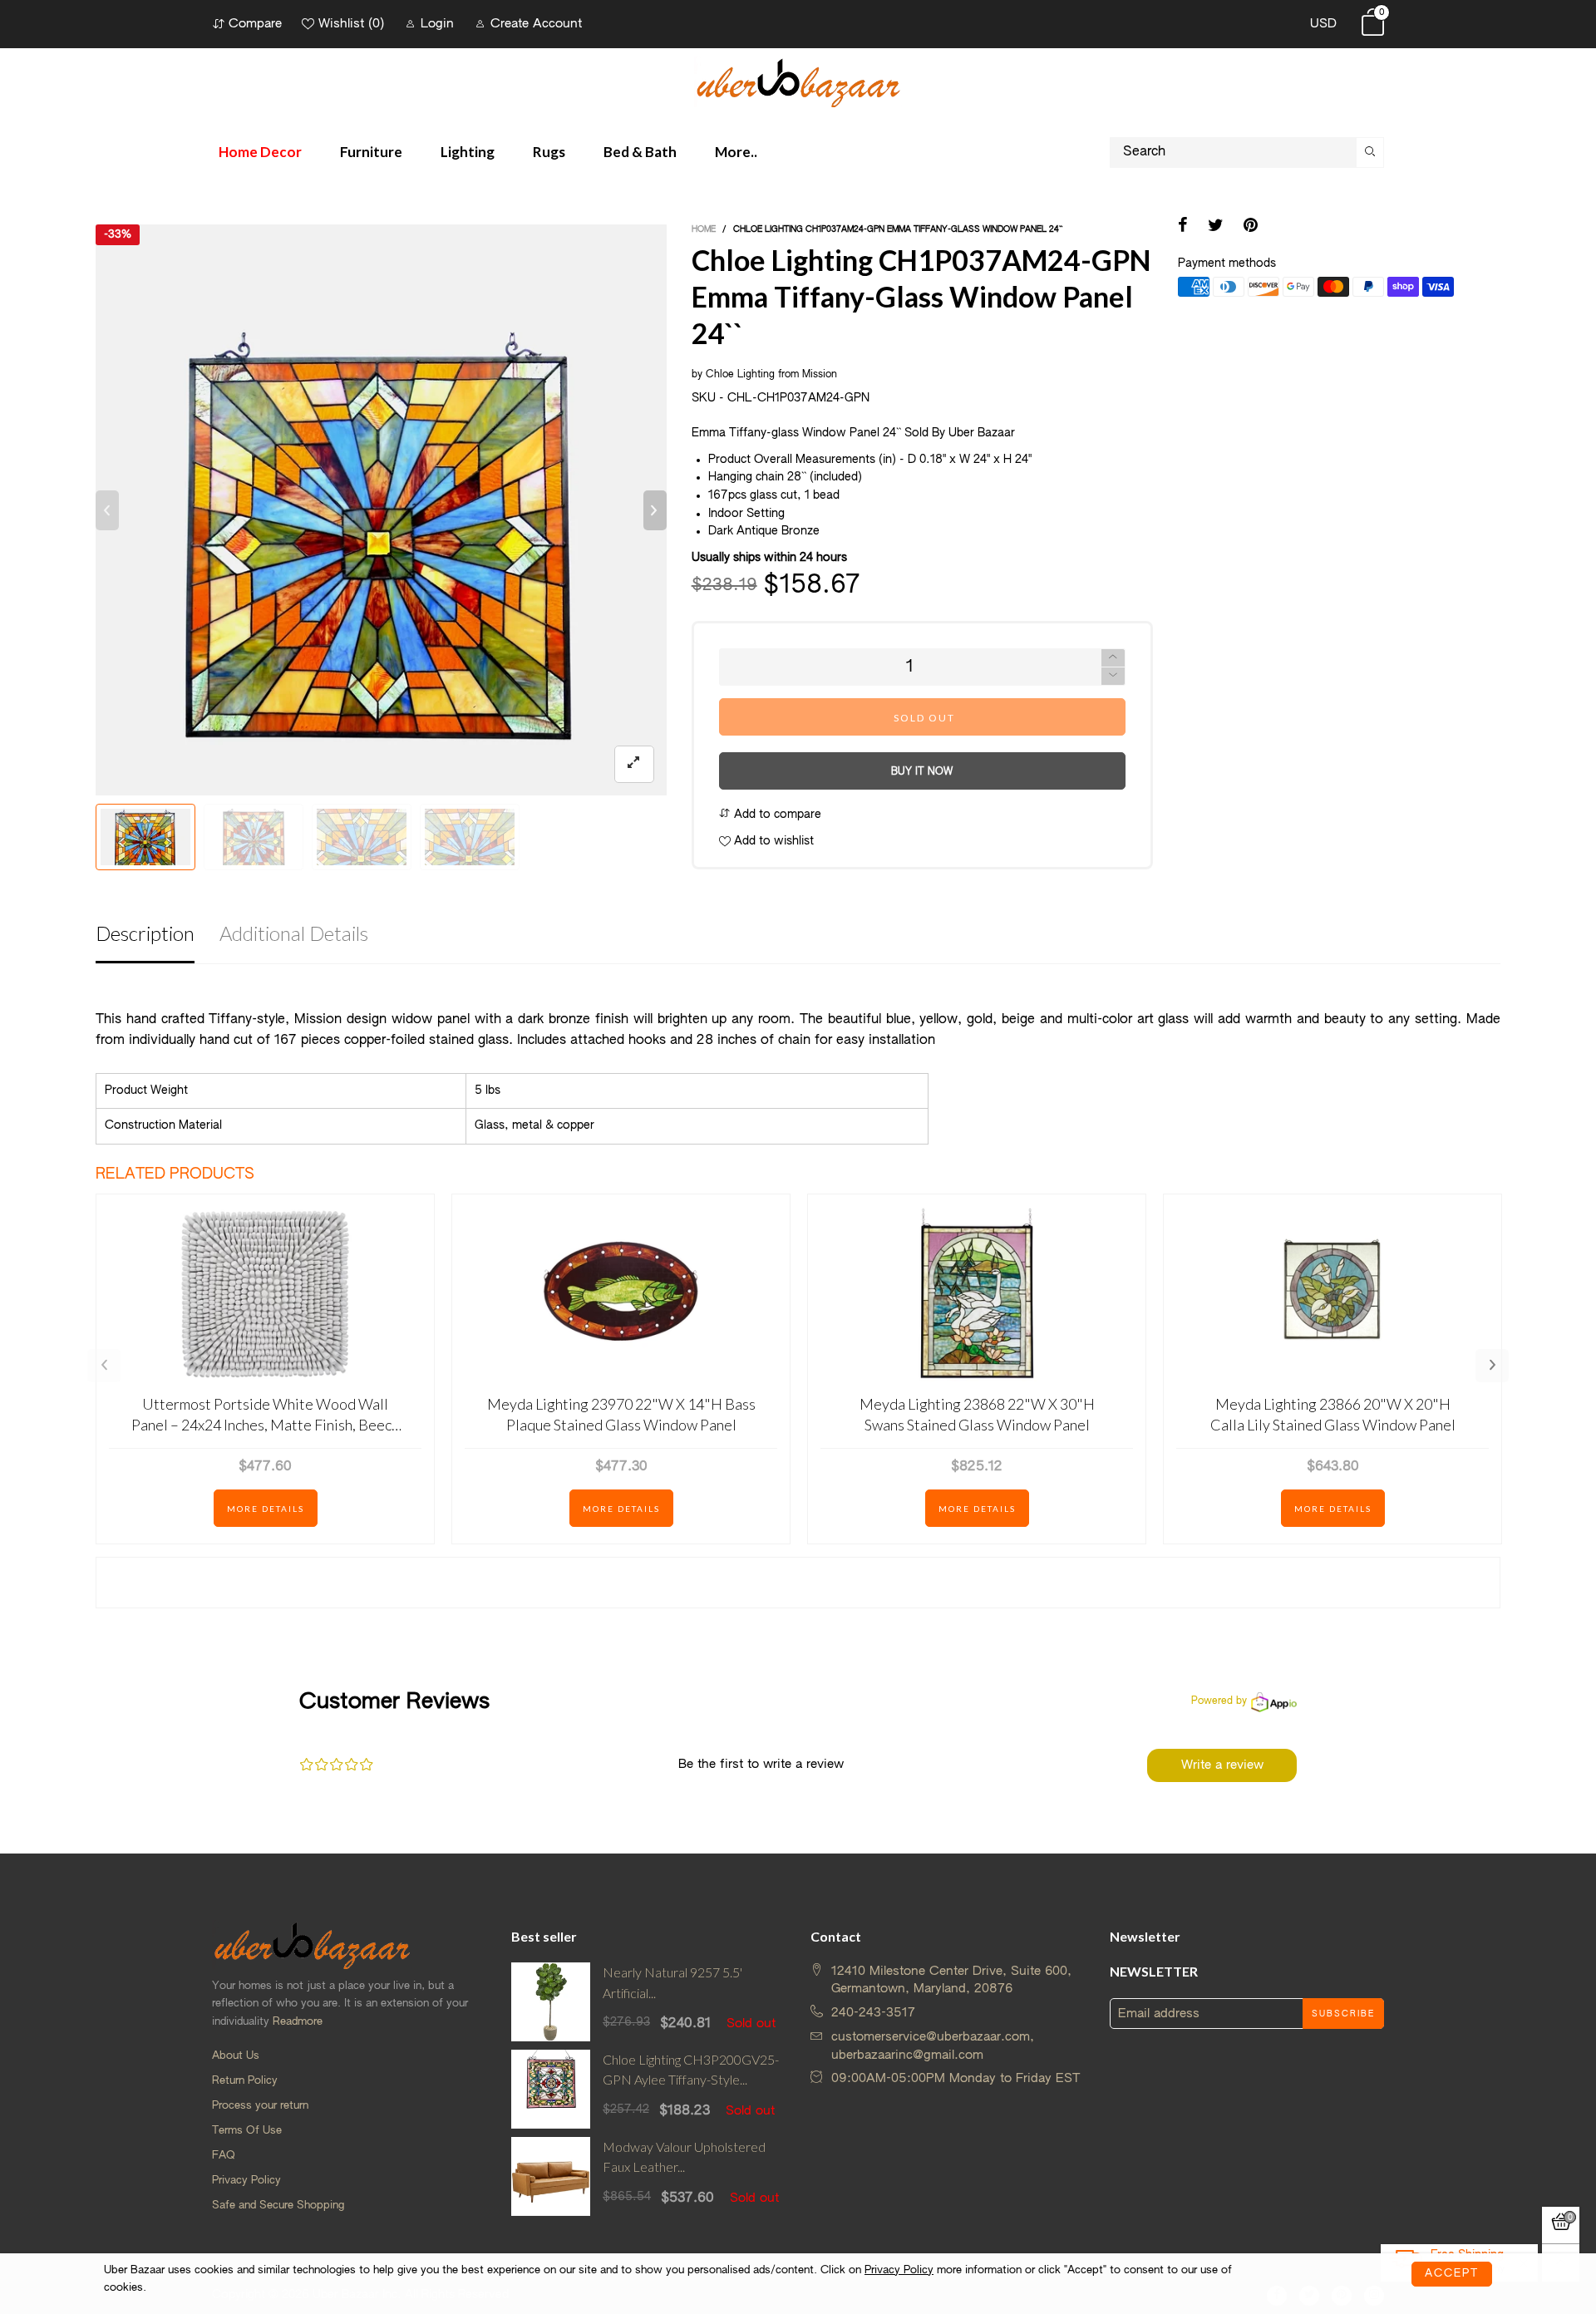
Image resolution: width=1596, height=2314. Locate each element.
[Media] (634, 764)
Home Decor (260, 152)
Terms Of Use (247, 2131)
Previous (104, 1366)
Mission (820, 375)
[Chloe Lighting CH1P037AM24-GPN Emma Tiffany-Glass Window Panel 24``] (381, 510)
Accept (1452, 2274)
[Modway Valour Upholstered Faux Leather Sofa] (551, 2176)
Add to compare (776, 815)
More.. (736, 152)
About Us (236, 2056)
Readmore (298, 2022)
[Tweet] (1216, 227)
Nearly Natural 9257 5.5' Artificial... (672, 1982)
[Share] (1183, 227)
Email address (1159, 2014)
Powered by (1219, 1701)
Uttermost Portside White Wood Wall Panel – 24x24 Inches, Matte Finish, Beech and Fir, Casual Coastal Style (265, 1415)
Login (437, 24)
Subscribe (1343, 2014)
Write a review (1222, 1765)
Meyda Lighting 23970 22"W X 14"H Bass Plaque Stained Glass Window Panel (621, 1414)
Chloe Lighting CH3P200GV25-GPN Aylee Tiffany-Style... (691, 2070)
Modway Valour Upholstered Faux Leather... (684, 2157)
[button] (107, 510)
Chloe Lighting (740, 375)
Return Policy (245, 2081)
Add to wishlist (772, 841)
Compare (255, 24)
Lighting (468, 152)
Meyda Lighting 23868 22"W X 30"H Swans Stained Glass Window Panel (977, 1414)
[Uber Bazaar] (798, 82)
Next (1492, 1366)
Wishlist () (351, 24)
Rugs (549, 152)
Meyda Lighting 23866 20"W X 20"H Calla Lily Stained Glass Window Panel (1333, 1414)
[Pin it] (1251, 227)
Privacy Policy (246, 2181)
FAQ (224, 2156)
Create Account (536, 24)
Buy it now (922, 772)
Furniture (371, 152)
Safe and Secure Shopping (278, 2206)
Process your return (260, 2106)
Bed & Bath (640, 152)
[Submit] (1370, 153)
